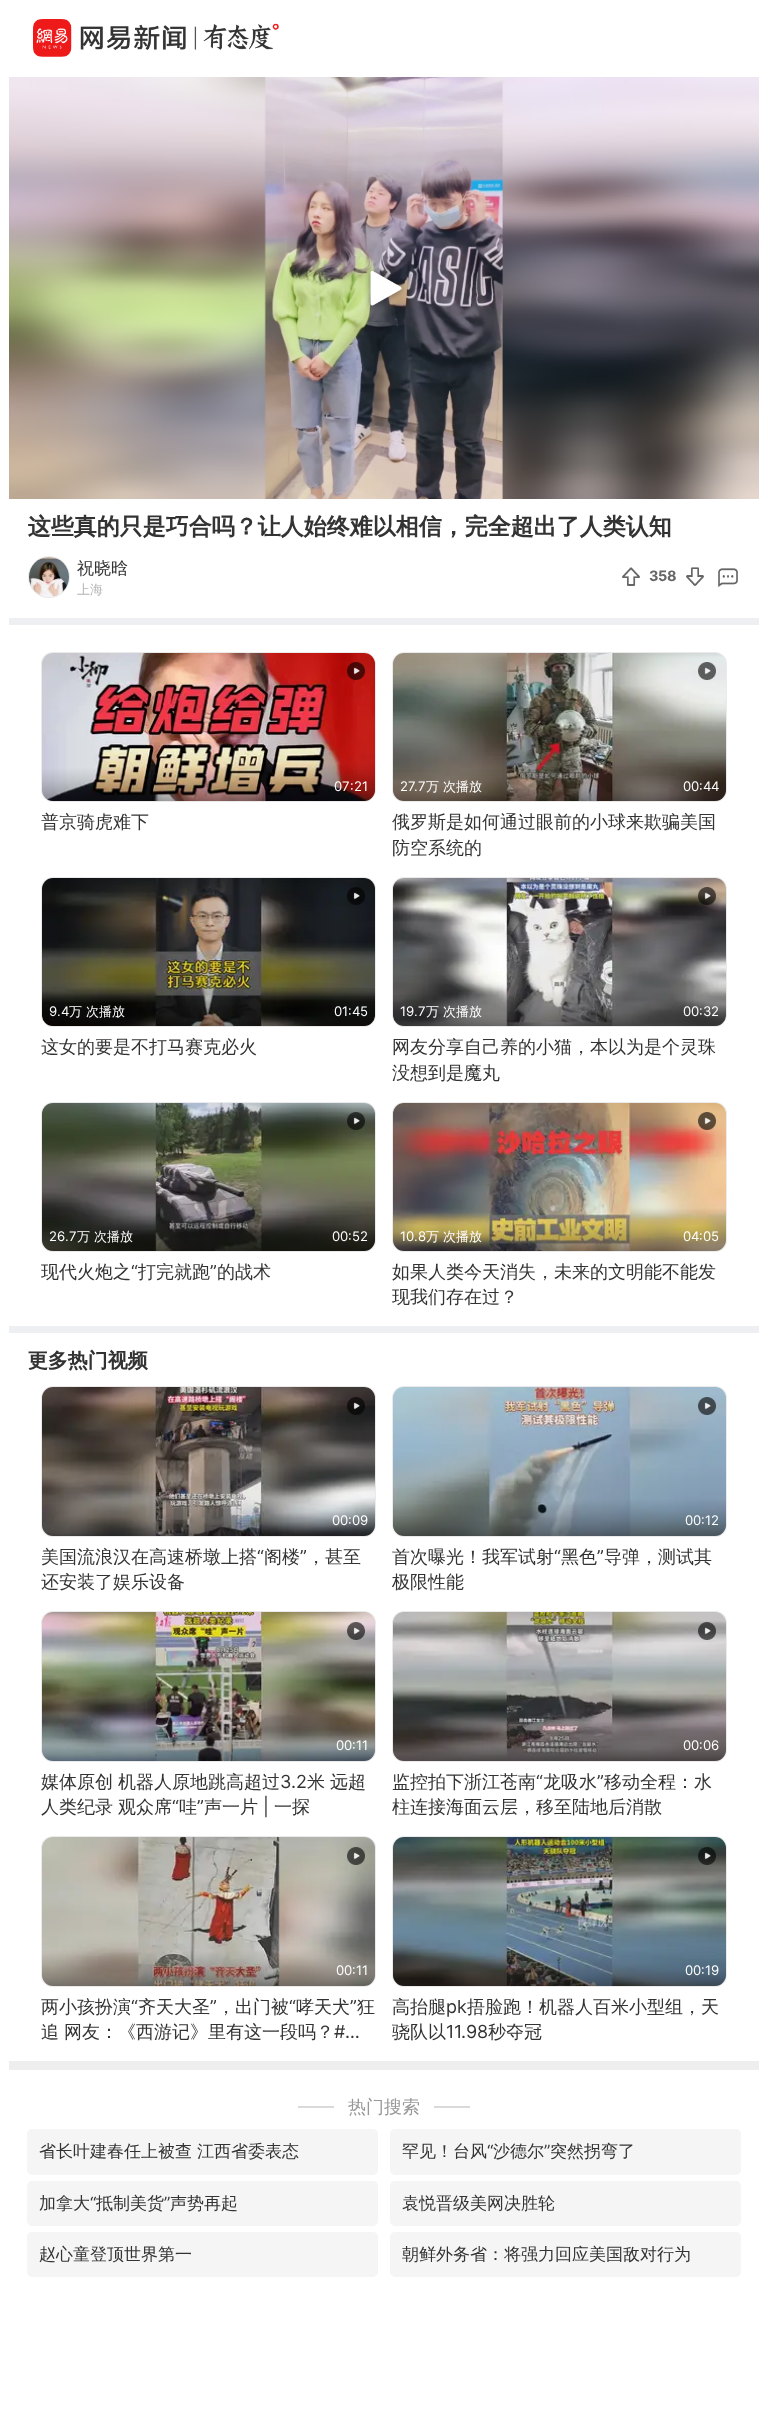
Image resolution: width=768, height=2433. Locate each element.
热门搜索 (384, 2106)
